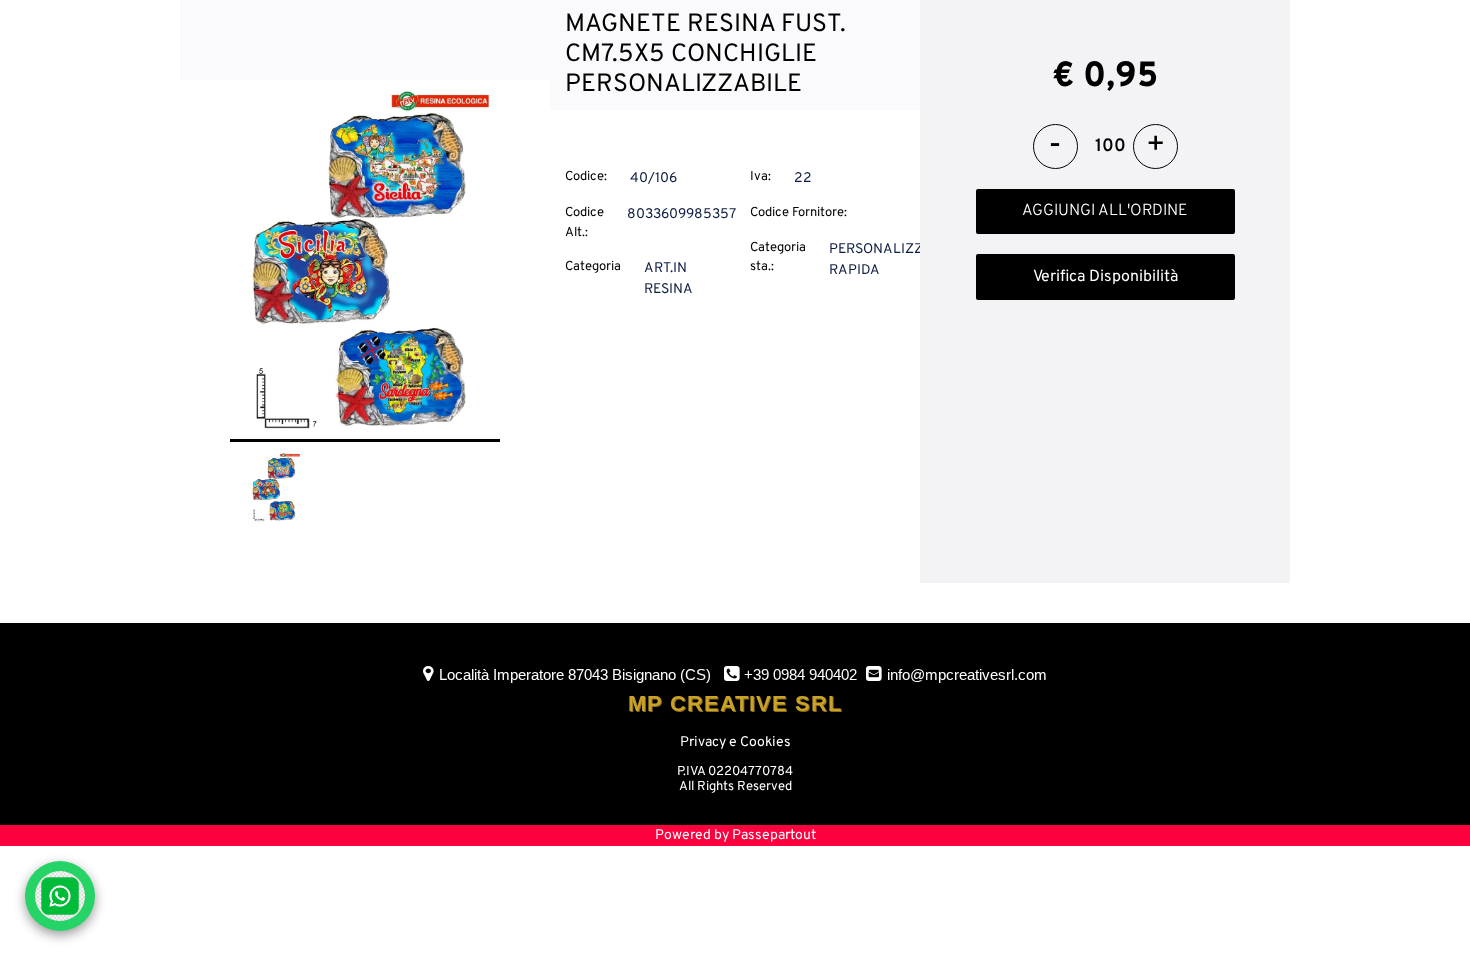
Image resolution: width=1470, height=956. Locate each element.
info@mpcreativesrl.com (967, 674)
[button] (365, 262)
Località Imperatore (575, 674)
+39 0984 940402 (800, 674)
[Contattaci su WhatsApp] (60, 896)
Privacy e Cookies (735, 742)
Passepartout (774, 835)
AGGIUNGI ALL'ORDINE (1105, 211)
